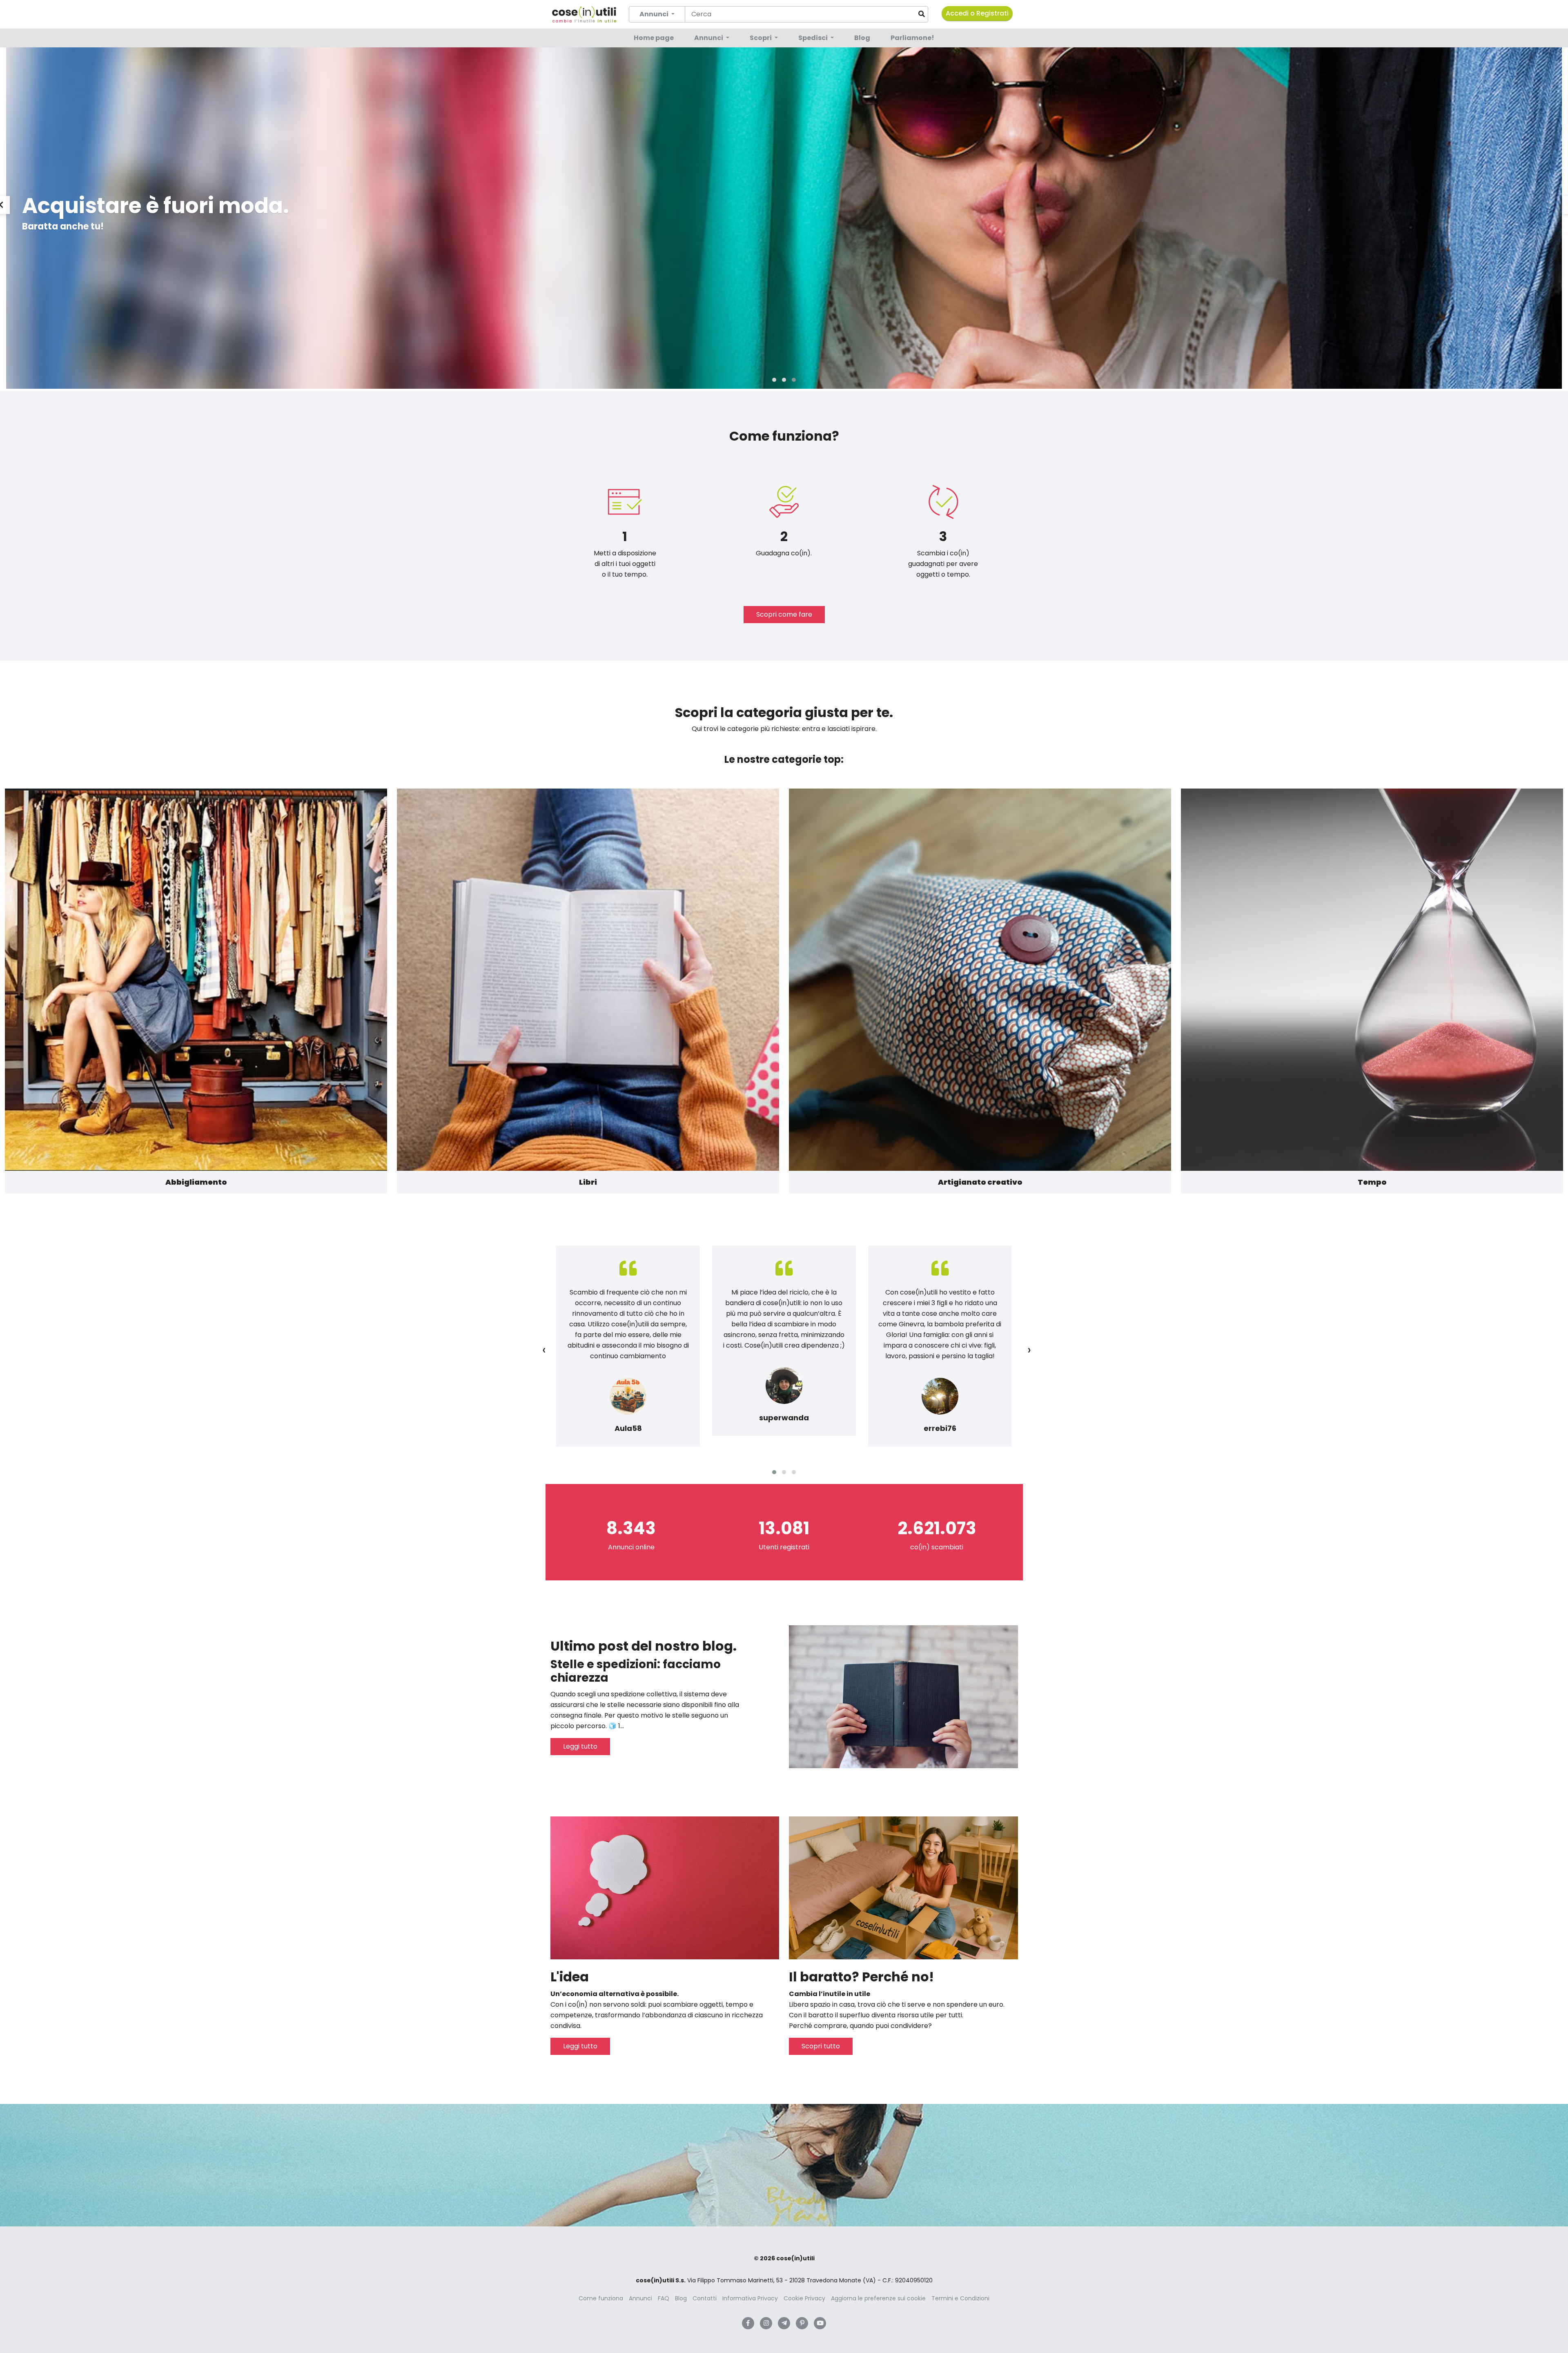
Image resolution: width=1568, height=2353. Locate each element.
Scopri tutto (821, 2046)
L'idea (570, 1977)
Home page (654, 38)
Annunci (709, 38)
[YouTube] (820, 2323)
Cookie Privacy (804, 2298)
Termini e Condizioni (960, 2298)
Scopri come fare (784, 614)
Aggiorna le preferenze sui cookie (878, 2298)
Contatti (705, 2298)
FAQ (664, 2298)
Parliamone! (912, 38)
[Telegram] (784, 2323)
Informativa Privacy (750, 2298)
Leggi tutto (580, 1746)
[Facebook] (748, 2323)
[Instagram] (766, 2323)
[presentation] (544, 1350)
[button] (774, 380)
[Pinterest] (802, 2323)
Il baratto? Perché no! (861, 1977)
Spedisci (814, 38)
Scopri (761, 38)
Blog (862, 38)
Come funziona (601, 2298)
